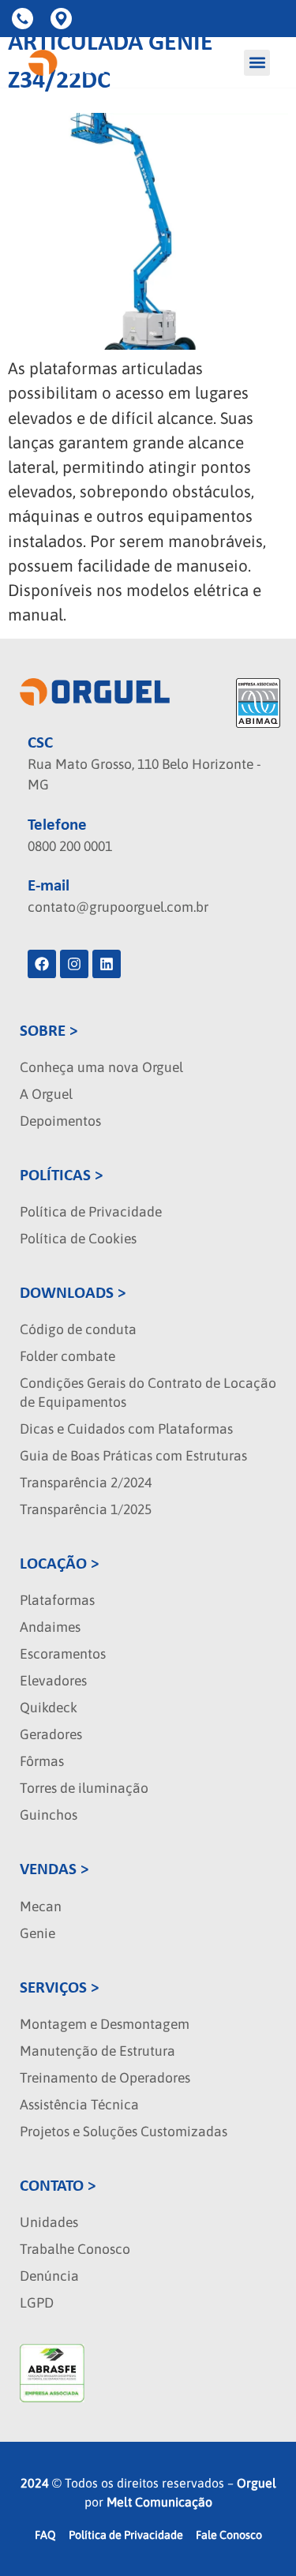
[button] (257, 63)
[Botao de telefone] (25, 19)
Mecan (41, 1907)
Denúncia (49, 2276)
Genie (37, 1933)
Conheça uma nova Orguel (101, 1067)
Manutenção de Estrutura (97, 2051)
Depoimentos (60, 1121)
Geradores (51, 1734)
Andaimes (50, 1627)
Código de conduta (78, 1329)
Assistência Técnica (79, 2105)
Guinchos (49, 1815)
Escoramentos (63, 1654)
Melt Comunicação (159, 2502)
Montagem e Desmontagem (105, 2024)
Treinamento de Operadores (105, 2078)
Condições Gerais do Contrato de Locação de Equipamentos (148, 1393)
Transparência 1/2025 (86, 1509)
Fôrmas (42, 1761)
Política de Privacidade (91, 1212)
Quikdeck (49, 1708)
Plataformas (57, 1600)
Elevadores (53, 1681)
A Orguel (46, 1094)
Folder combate (67, 1356)
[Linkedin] (107, 964)
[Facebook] (42, 964)
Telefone (57, 825)
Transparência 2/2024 (86, 1483)
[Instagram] (74, 964)
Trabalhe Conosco (75, 2249)
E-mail (49, 886)
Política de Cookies (78, 1239)
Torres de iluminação (84, 1788)
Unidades (49, 2222)
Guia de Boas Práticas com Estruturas (133, 1456)
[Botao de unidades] (64, 19)
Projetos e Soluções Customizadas (124, 2132)
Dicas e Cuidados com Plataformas (126, 1429)
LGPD (37, 2303)
